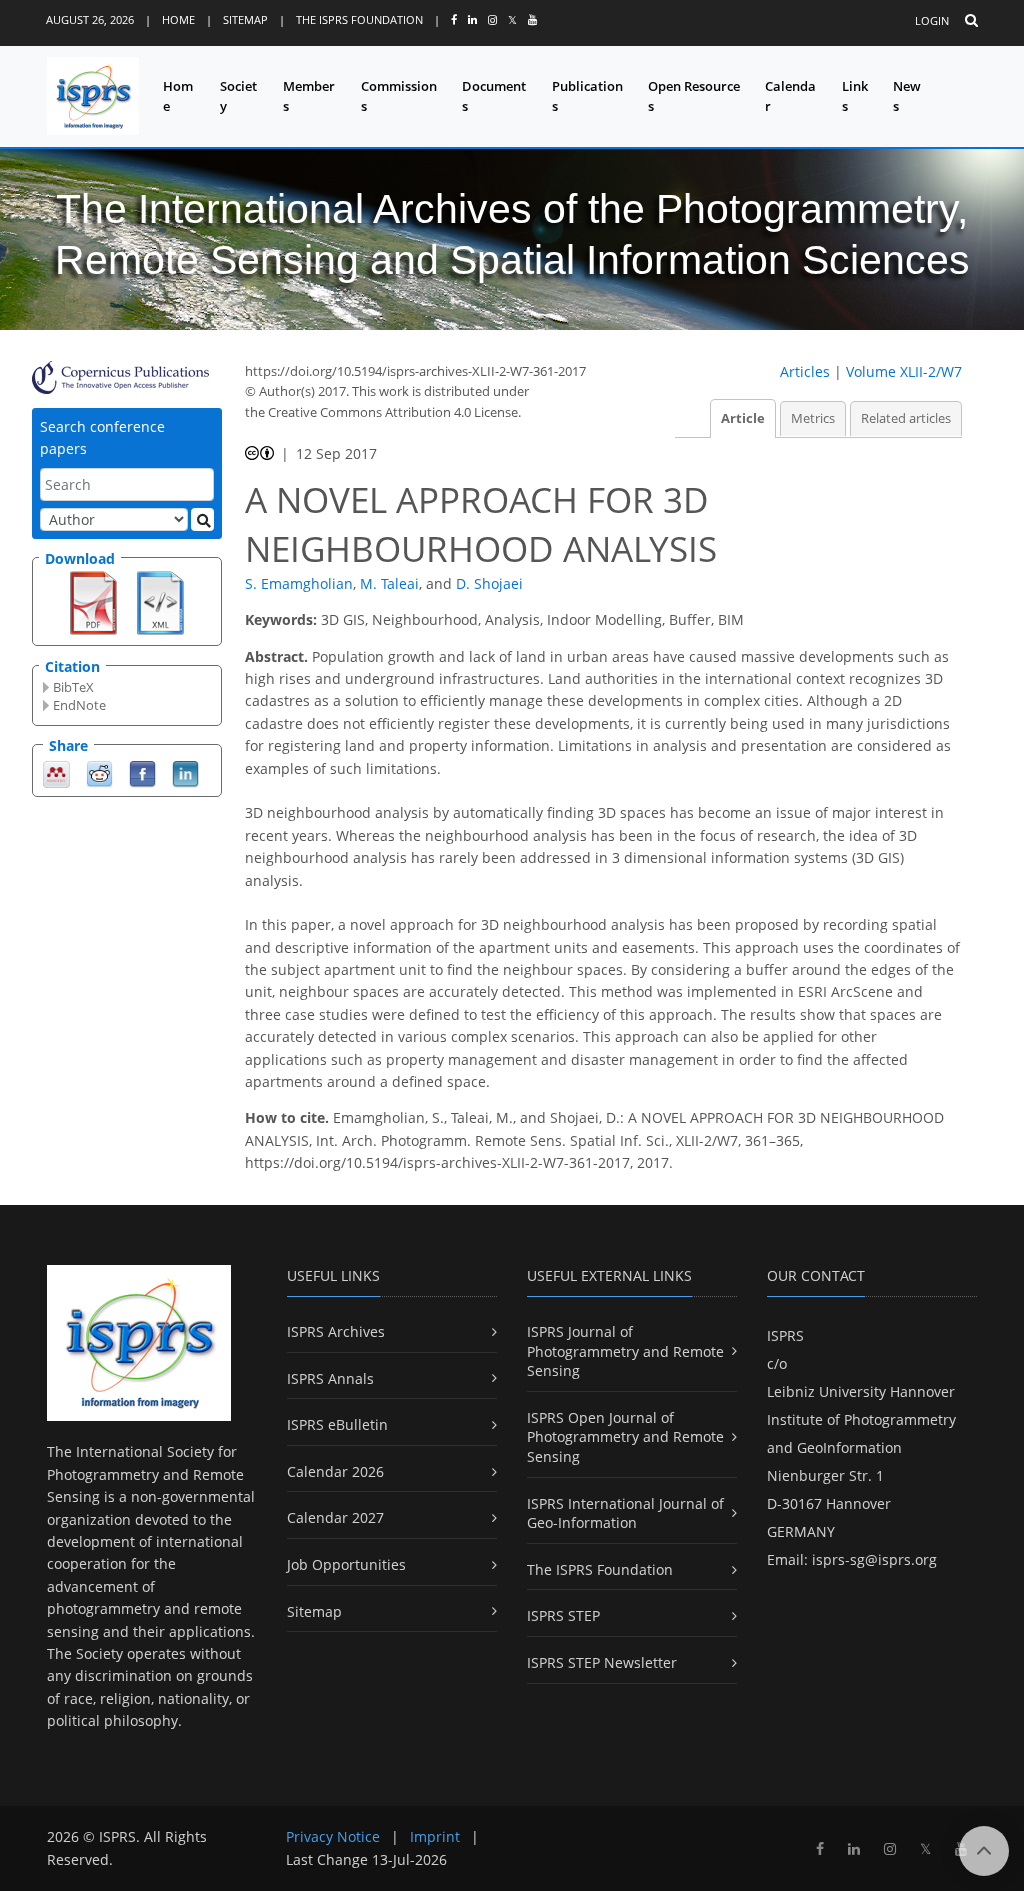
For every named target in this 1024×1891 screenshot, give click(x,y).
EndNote (79, 705)
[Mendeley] (56, 772)
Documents (494, 96)
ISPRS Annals (330, 1378)
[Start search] (202, 519)
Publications (587, 96)
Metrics (813, 418)
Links (855, 96)
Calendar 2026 (335, 1471)
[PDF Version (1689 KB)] (93, 601)
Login (932, 20)
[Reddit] (99, 772)
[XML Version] (160, 601)
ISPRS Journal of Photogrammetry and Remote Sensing (625, 1351)
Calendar (790, 96)
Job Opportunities (346, 1564)
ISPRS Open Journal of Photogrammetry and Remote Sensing (625, 1437)
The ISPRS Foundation (359, 19)
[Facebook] (142, 772)
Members (309, 96)
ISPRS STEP (563, 1615)
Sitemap (245, 19)
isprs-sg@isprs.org (874, 1559)
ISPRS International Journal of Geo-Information (625, 1513)
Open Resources (694, 96)
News (907, 96)
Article (743, 418)
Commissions (399, 96)
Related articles (906, 418)
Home (178, 19)
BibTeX (73, 687)
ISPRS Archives (336, 1331)
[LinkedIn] (185, 772)
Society (238, 96)
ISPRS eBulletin (337, 1424)
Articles (805, 371)
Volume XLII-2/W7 (904, 371)
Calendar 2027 (335, 1517)
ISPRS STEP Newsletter (602, 1662)
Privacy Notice (333, 1836)
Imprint (435, 1836)
